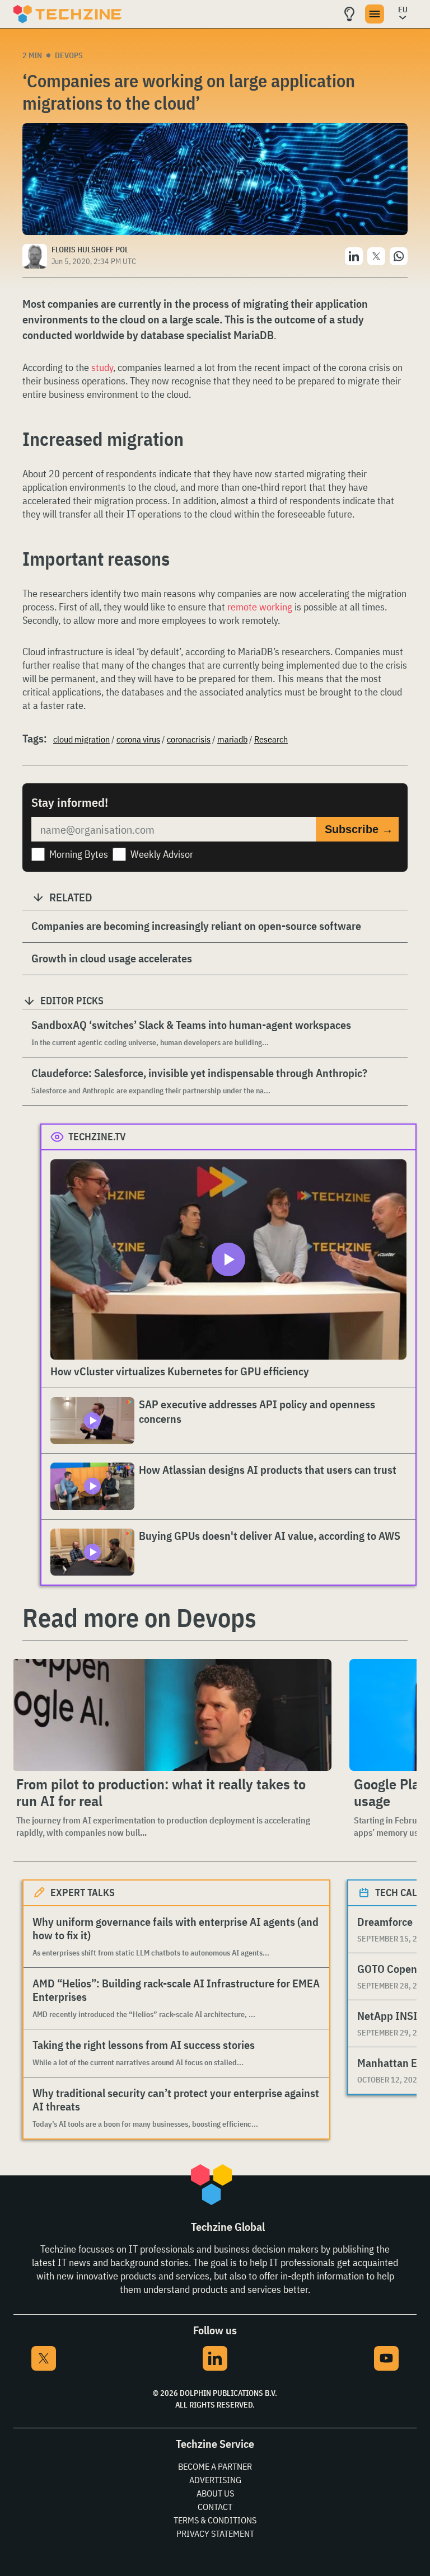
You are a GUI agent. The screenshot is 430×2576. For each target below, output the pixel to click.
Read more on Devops (139, 1618)
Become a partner (215, 2466)
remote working (260, 607)
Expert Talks (83, 1893)
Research (271, 739)
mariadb (232, 739)
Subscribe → (359, 829)
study (102, 367)
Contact (215, 2507)
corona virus (138, 739)
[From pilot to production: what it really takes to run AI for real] (172, 1715)
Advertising (215, 2480)
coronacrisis (189, 739)
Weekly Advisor (162, 854)
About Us (215, 2493)
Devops (69, 55)
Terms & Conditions (215, 2520)
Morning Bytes (79, 854)
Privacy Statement (215, 2533)
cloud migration (81, 739)
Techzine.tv (97, 1137)
